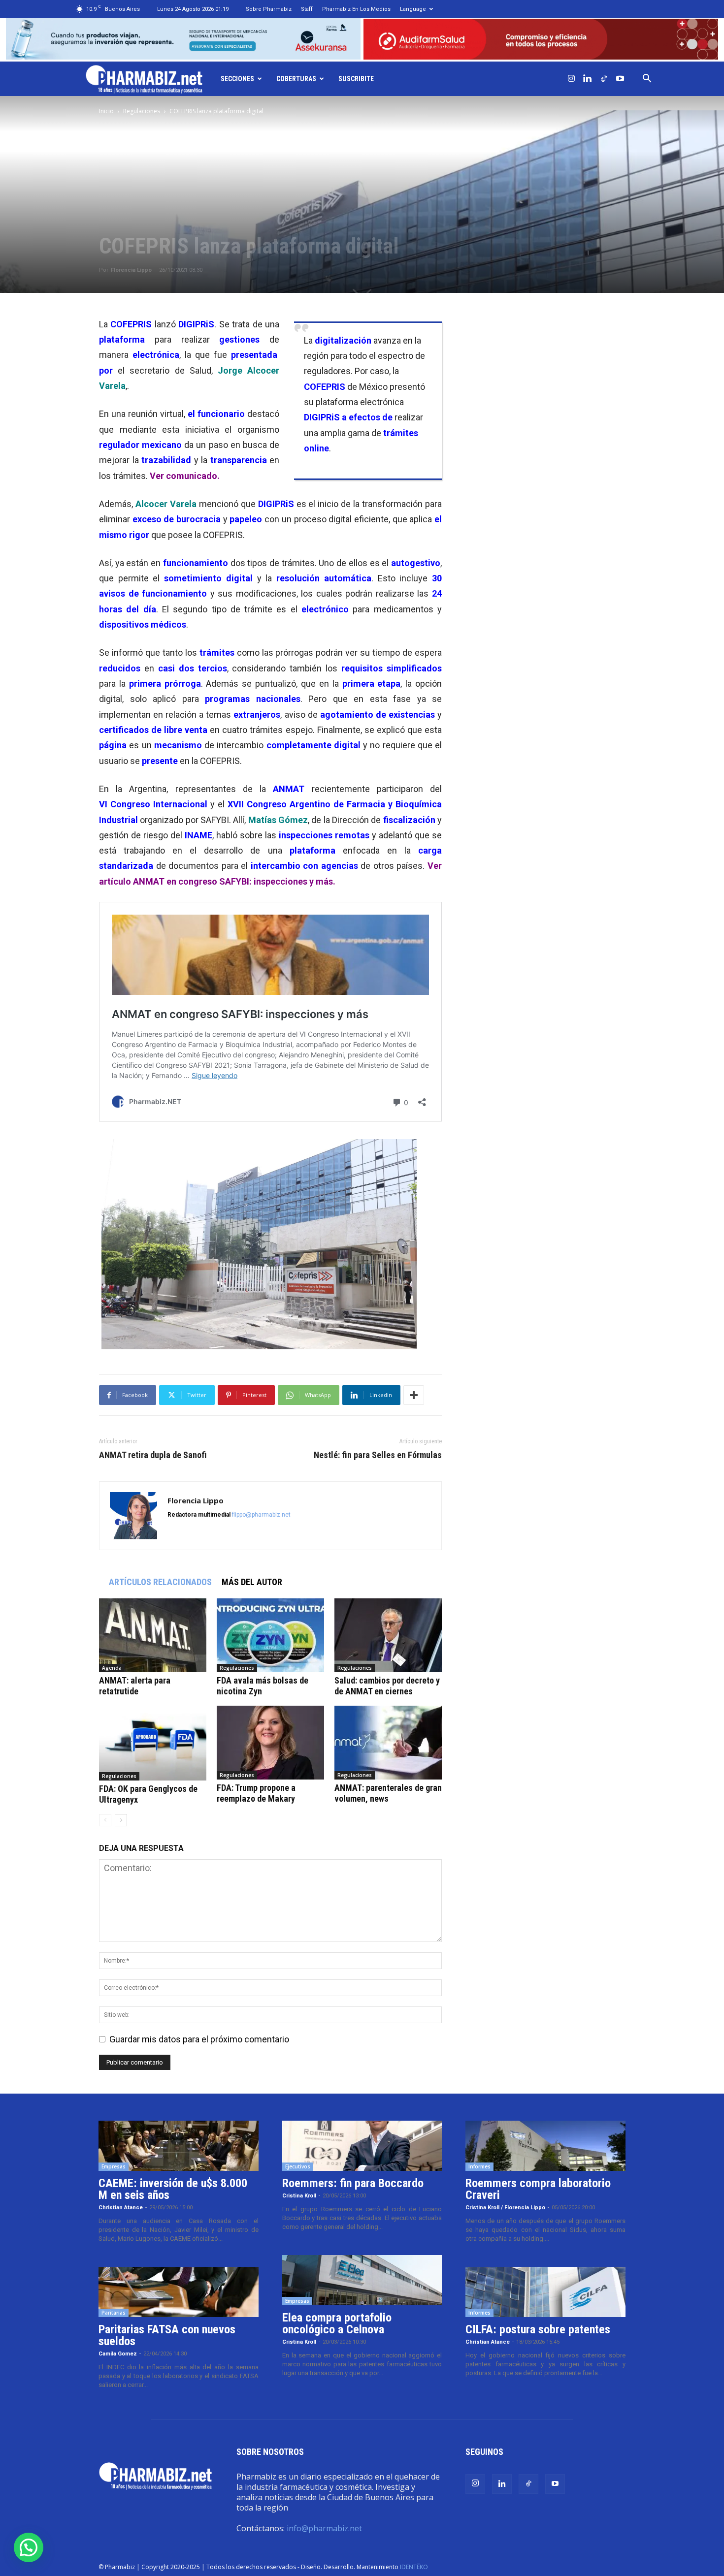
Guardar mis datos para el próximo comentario (199, 2039)
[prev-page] (105, 1820)
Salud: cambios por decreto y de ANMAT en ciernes (387, 1686)
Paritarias (114, 2313)
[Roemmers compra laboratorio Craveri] (545, 2146)
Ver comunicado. (185, 476)
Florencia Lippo (131, 270)
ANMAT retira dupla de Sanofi (153, 1455)
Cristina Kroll (299, 2196)
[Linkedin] (588, 79)
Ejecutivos (298, 2166)
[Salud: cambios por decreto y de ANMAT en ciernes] (388, 1635)
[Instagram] (571, 79)
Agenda (112, 1668)
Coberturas (296, 79)
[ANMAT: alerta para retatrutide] (153, 1635)
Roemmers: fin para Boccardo (353, 2183)
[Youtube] (620, 79)
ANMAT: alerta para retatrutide (135, 1686)
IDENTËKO (414, 2567)
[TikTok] (604, 79)
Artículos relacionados (160, 1582)
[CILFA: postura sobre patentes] (545, 2292)
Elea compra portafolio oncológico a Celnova (337, 2323)
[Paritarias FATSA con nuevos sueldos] (179, 2292)
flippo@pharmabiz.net (261, 1515)
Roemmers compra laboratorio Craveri (538, 2189)
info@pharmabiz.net (324, 2528)
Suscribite (356, 79)
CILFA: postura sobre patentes (538, 2329)
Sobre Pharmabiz (269, 9)
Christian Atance (121, 2208)
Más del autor (252, 1582)
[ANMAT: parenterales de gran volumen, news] (388, 1743)
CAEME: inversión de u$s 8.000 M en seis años (173, 2189)
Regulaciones (142, 111)
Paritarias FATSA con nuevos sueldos (167, 2335)
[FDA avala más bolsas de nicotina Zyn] (270, 1635)
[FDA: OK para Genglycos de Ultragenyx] (153, 1743)
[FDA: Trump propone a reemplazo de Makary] (270, 1743)
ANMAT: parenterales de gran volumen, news (388, 1793)
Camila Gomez (118, 2354)
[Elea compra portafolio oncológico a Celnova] (362, 2280)
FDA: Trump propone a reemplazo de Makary (256, 1793)
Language (413, 9)
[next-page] (121, 1820)
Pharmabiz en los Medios (356, 9)
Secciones (237, 79)
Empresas (114, 2166)
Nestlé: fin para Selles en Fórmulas (378, 1455)
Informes (479, 2166)
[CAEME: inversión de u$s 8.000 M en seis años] (179, 2146)
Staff (307, 9)
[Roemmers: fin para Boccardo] (362, 2146)
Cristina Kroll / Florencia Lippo (505, 2208)
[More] (414, 1395)
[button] (647, 79)
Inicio (106, 111)
